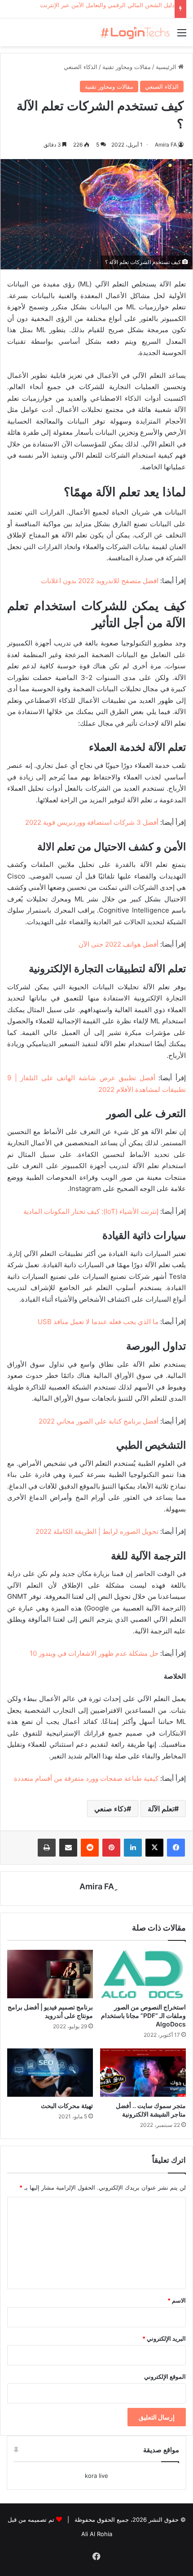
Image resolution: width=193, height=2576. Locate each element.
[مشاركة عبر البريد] (68, 1848)
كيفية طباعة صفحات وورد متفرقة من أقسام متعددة (86, 1778)
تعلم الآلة (161, 1809)
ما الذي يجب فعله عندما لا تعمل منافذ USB (98, 1322)
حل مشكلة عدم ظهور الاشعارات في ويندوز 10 (94, 1653)
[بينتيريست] (111, 1848)
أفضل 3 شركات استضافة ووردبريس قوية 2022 (92, 822)
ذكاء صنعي (110, 1809)
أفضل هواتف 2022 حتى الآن (118, 944)
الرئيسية (167, 67)
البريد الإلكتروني (164, 2338)
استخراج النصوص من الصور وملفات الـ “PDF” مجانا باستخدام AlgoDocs (143, 2015)
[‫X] (154, 1848)
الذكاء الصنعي (81, 67)
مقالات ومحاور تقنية (127, 67)
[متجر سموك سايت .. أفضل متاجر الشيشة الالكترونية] (143, 2073)
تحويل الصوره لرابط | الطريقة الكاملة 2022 (97, 1531)
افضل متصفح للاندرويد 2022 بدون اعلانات (100, 581)
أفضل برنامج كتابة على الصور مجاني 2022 (99, 1421)
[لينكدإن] (133, 1848)
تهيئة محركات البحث (67, 2106)
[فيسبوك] (176, 1848)
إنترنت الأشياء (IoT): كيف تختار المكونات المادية (91, 1211)
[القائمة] (182, 36)
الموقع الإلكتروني (165, 2377)
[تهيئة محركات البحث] (50, 2073)
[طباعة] (47, 1848)
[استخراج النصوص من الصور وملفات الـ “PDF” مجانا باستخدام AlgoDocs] (143, 1974)
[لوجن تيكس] (135, 32)
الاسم (177, 2300)
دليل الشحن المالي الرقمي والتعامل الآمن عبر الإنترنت (107, 5)
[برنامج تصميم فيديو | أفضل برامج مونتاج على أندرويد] (50, 1974)
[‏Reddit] (90, 1848)
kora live (96, 2476)
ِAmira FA (166, 145)
